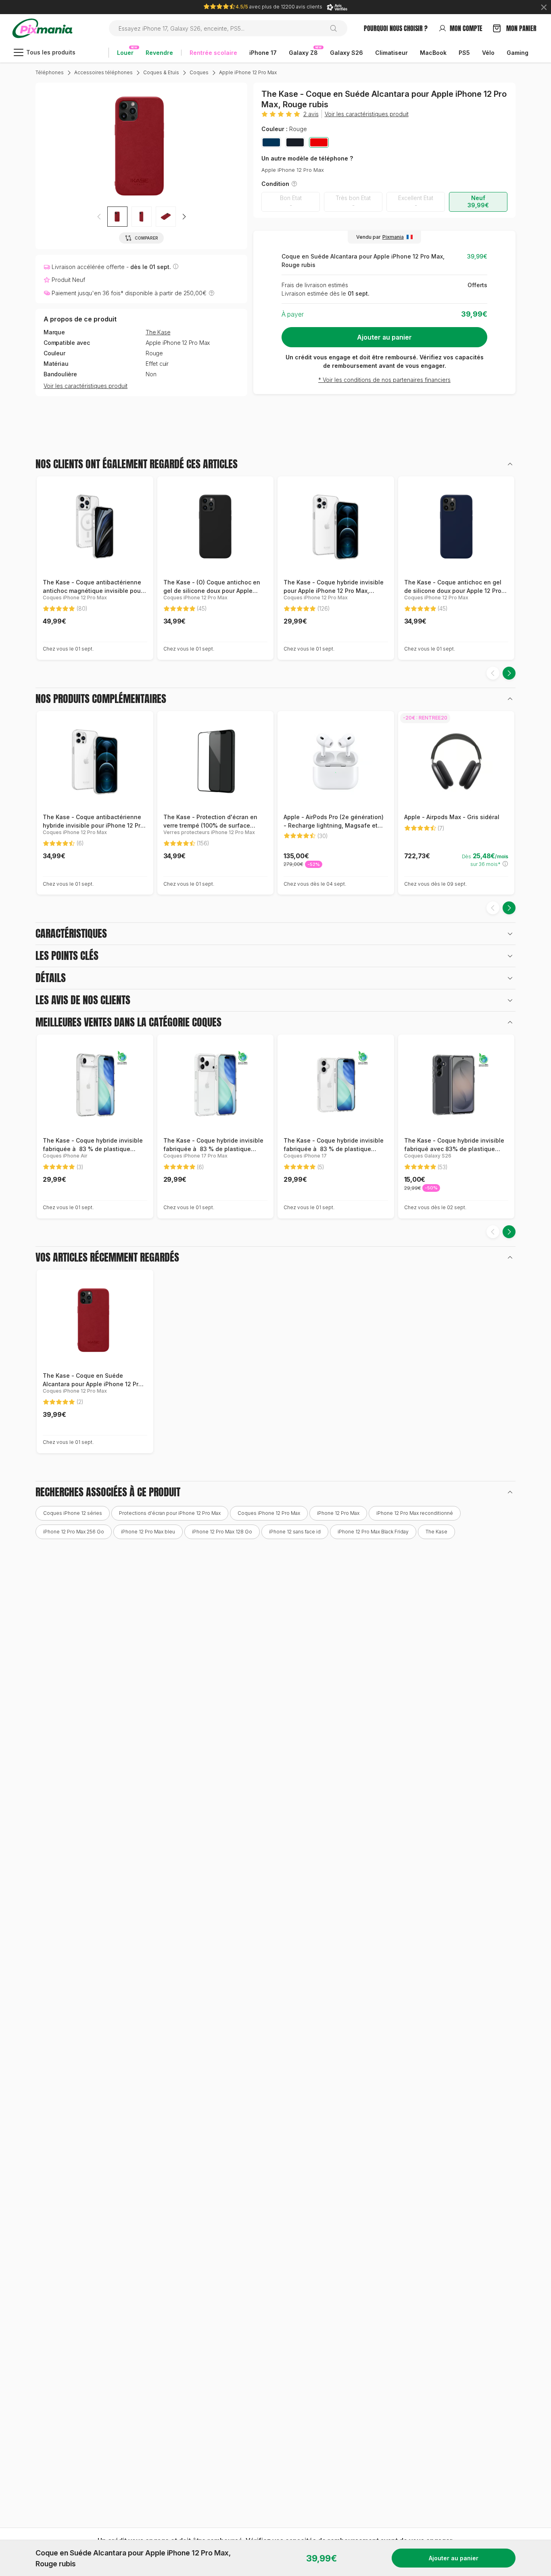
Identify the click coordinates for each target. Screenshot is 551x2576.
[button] (184, 217)
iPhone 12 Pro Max (338, 1513)
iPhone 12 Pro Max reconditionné (415, 1513)
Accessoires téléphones (103, 72)
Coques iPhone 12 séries (73, 1513)
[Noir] (295, 142)
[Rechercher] (337, 28)
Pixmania (393, 237)
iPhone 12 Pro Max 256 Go (74, 1532)
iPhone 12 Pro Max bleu (148, 1532)
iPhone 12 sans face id (295, 1532)
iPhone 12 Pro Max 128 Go (222, 1532)
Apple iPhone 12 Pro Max (248, 72)
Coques (199, 72)
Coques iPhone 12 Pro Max (269, 1513)
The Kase (158, 332)
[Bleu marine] (271, 142)
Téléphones (50, 72)
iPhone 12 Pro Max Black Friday (373, 1532)
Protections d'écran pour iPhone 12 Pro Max (170, 1513)
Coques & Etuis (161, 72)
